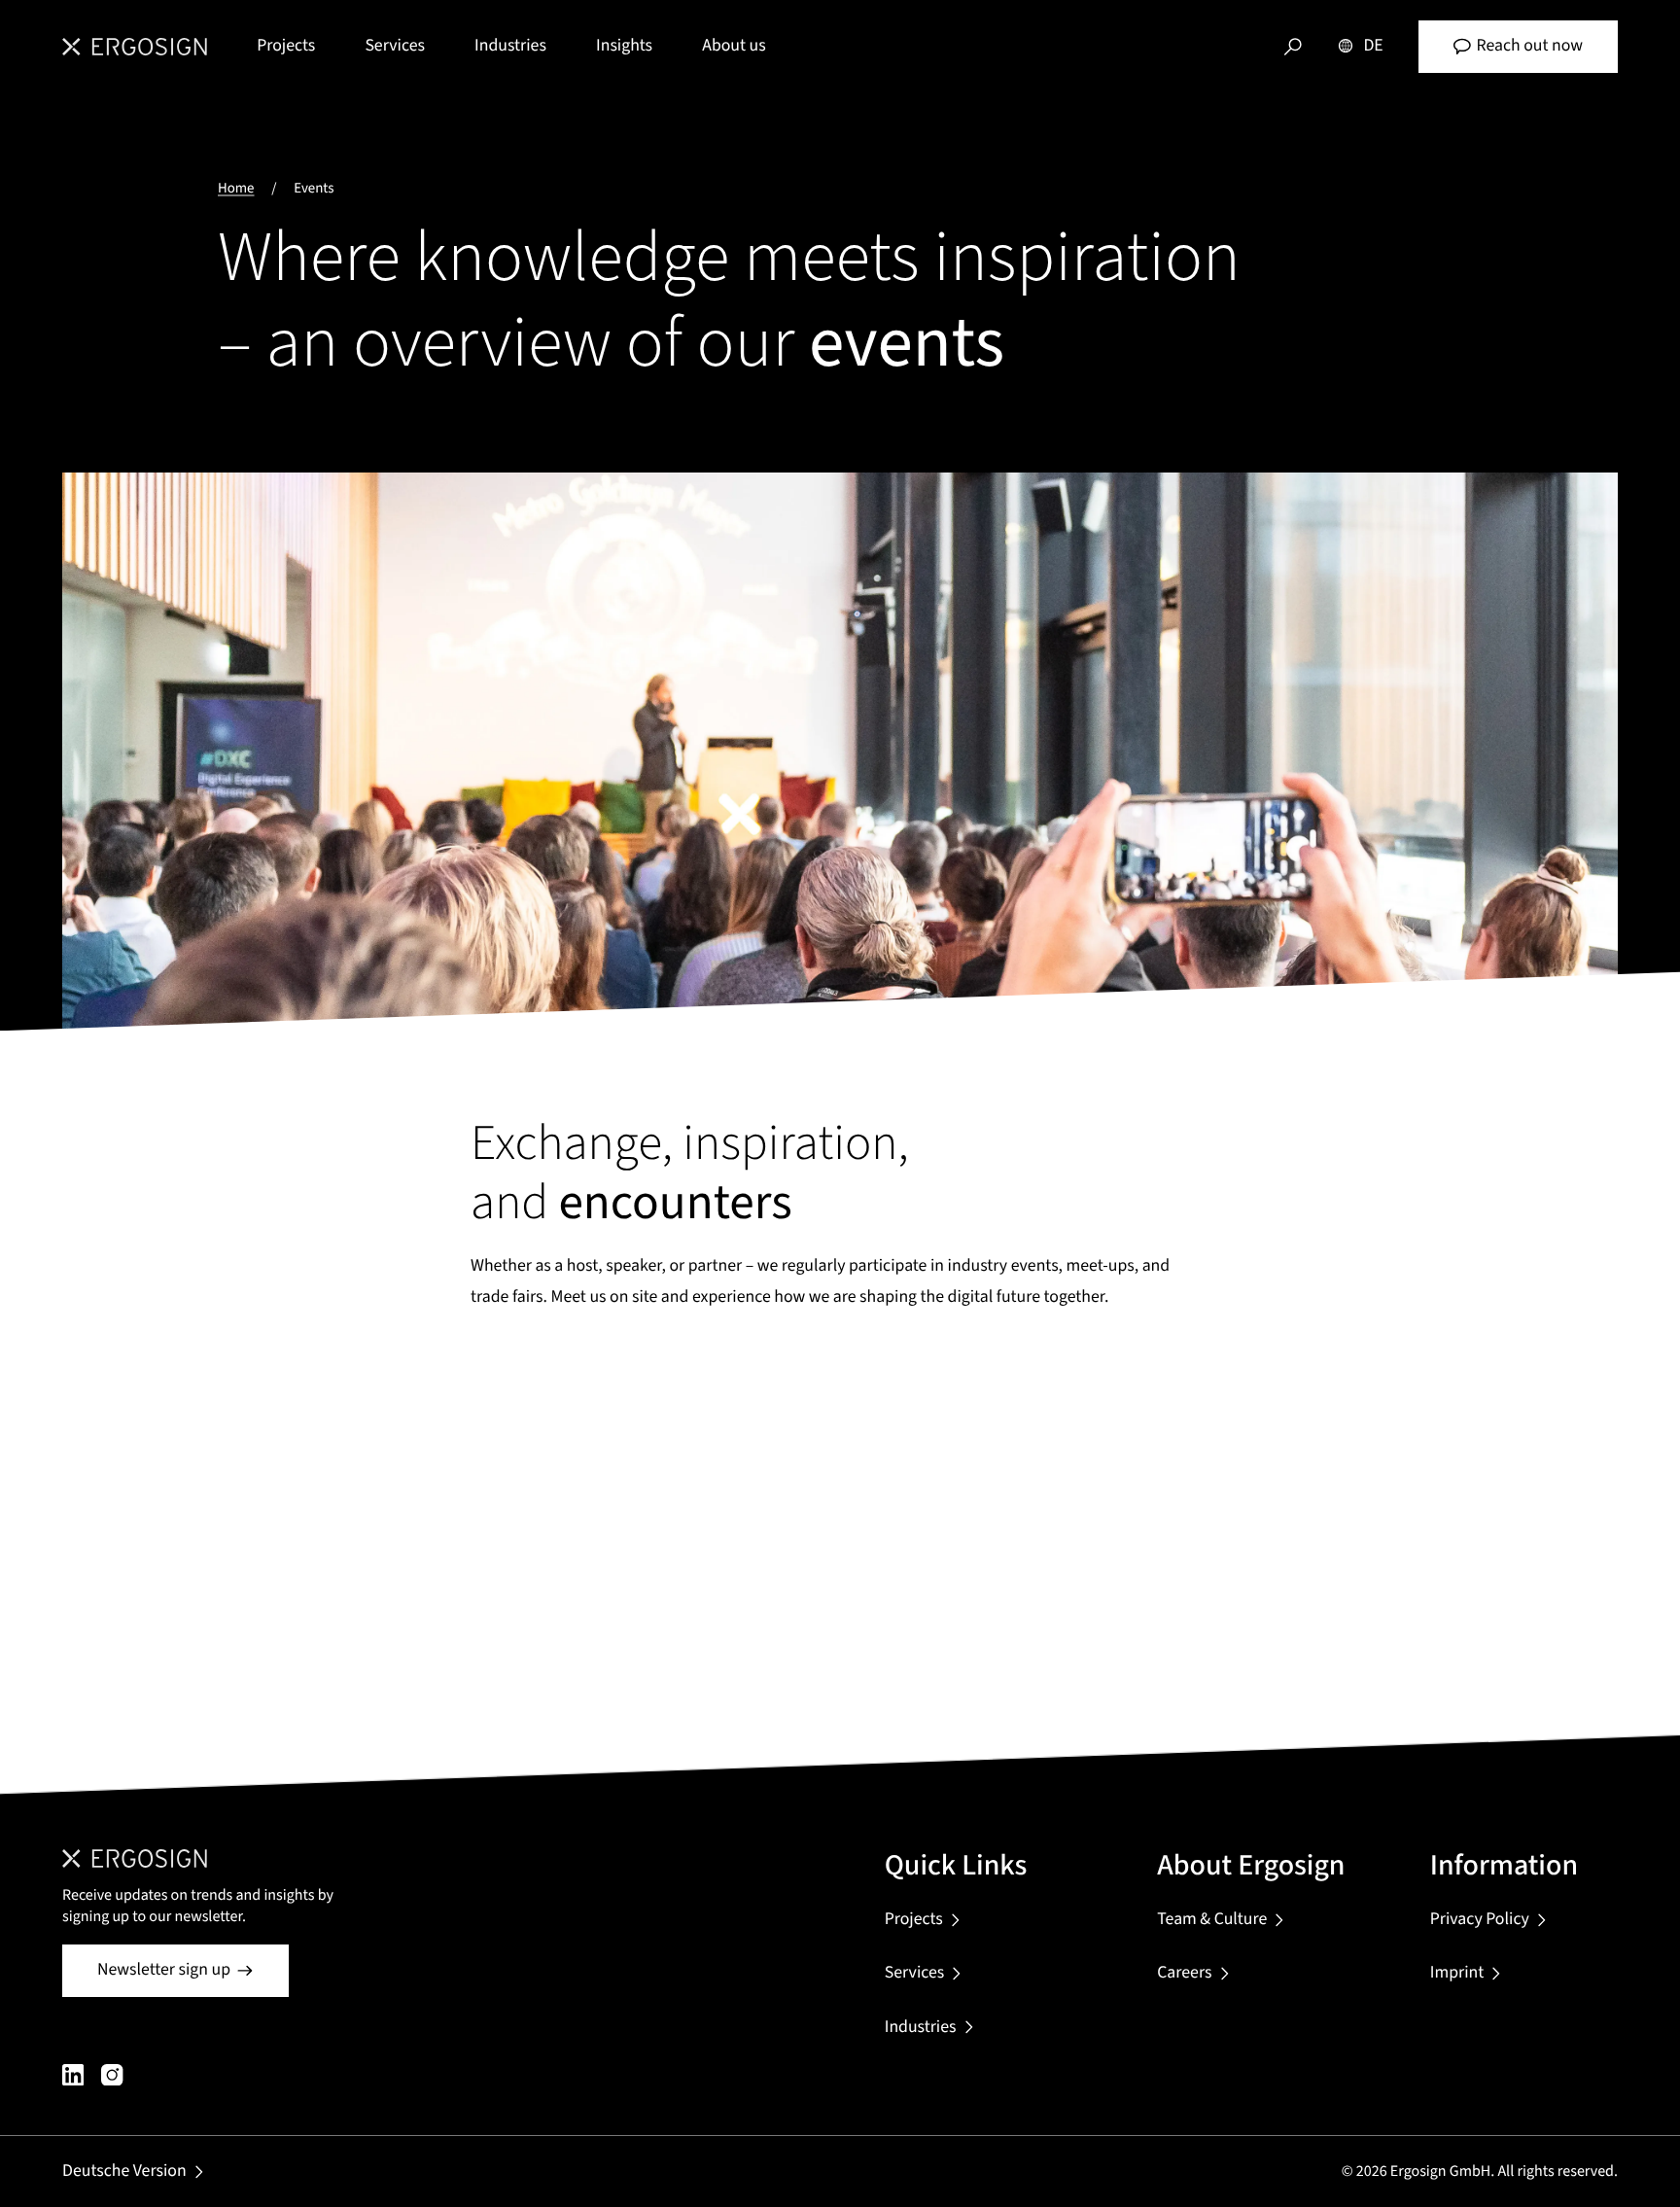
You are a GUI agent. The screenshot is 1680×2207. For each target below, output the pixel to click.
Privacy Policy (1480, 1920)
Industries (510, 46)
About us (734, 46)
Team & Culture (1212, 1920)
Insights (624, 46)
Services (395, 46)
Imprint (1457, 1973)
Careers (1184, 1973)
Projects (286, 46)
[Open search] (1293, 47)
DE (1373, 46)
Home (236, 188)
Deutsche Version (124, 2172)
